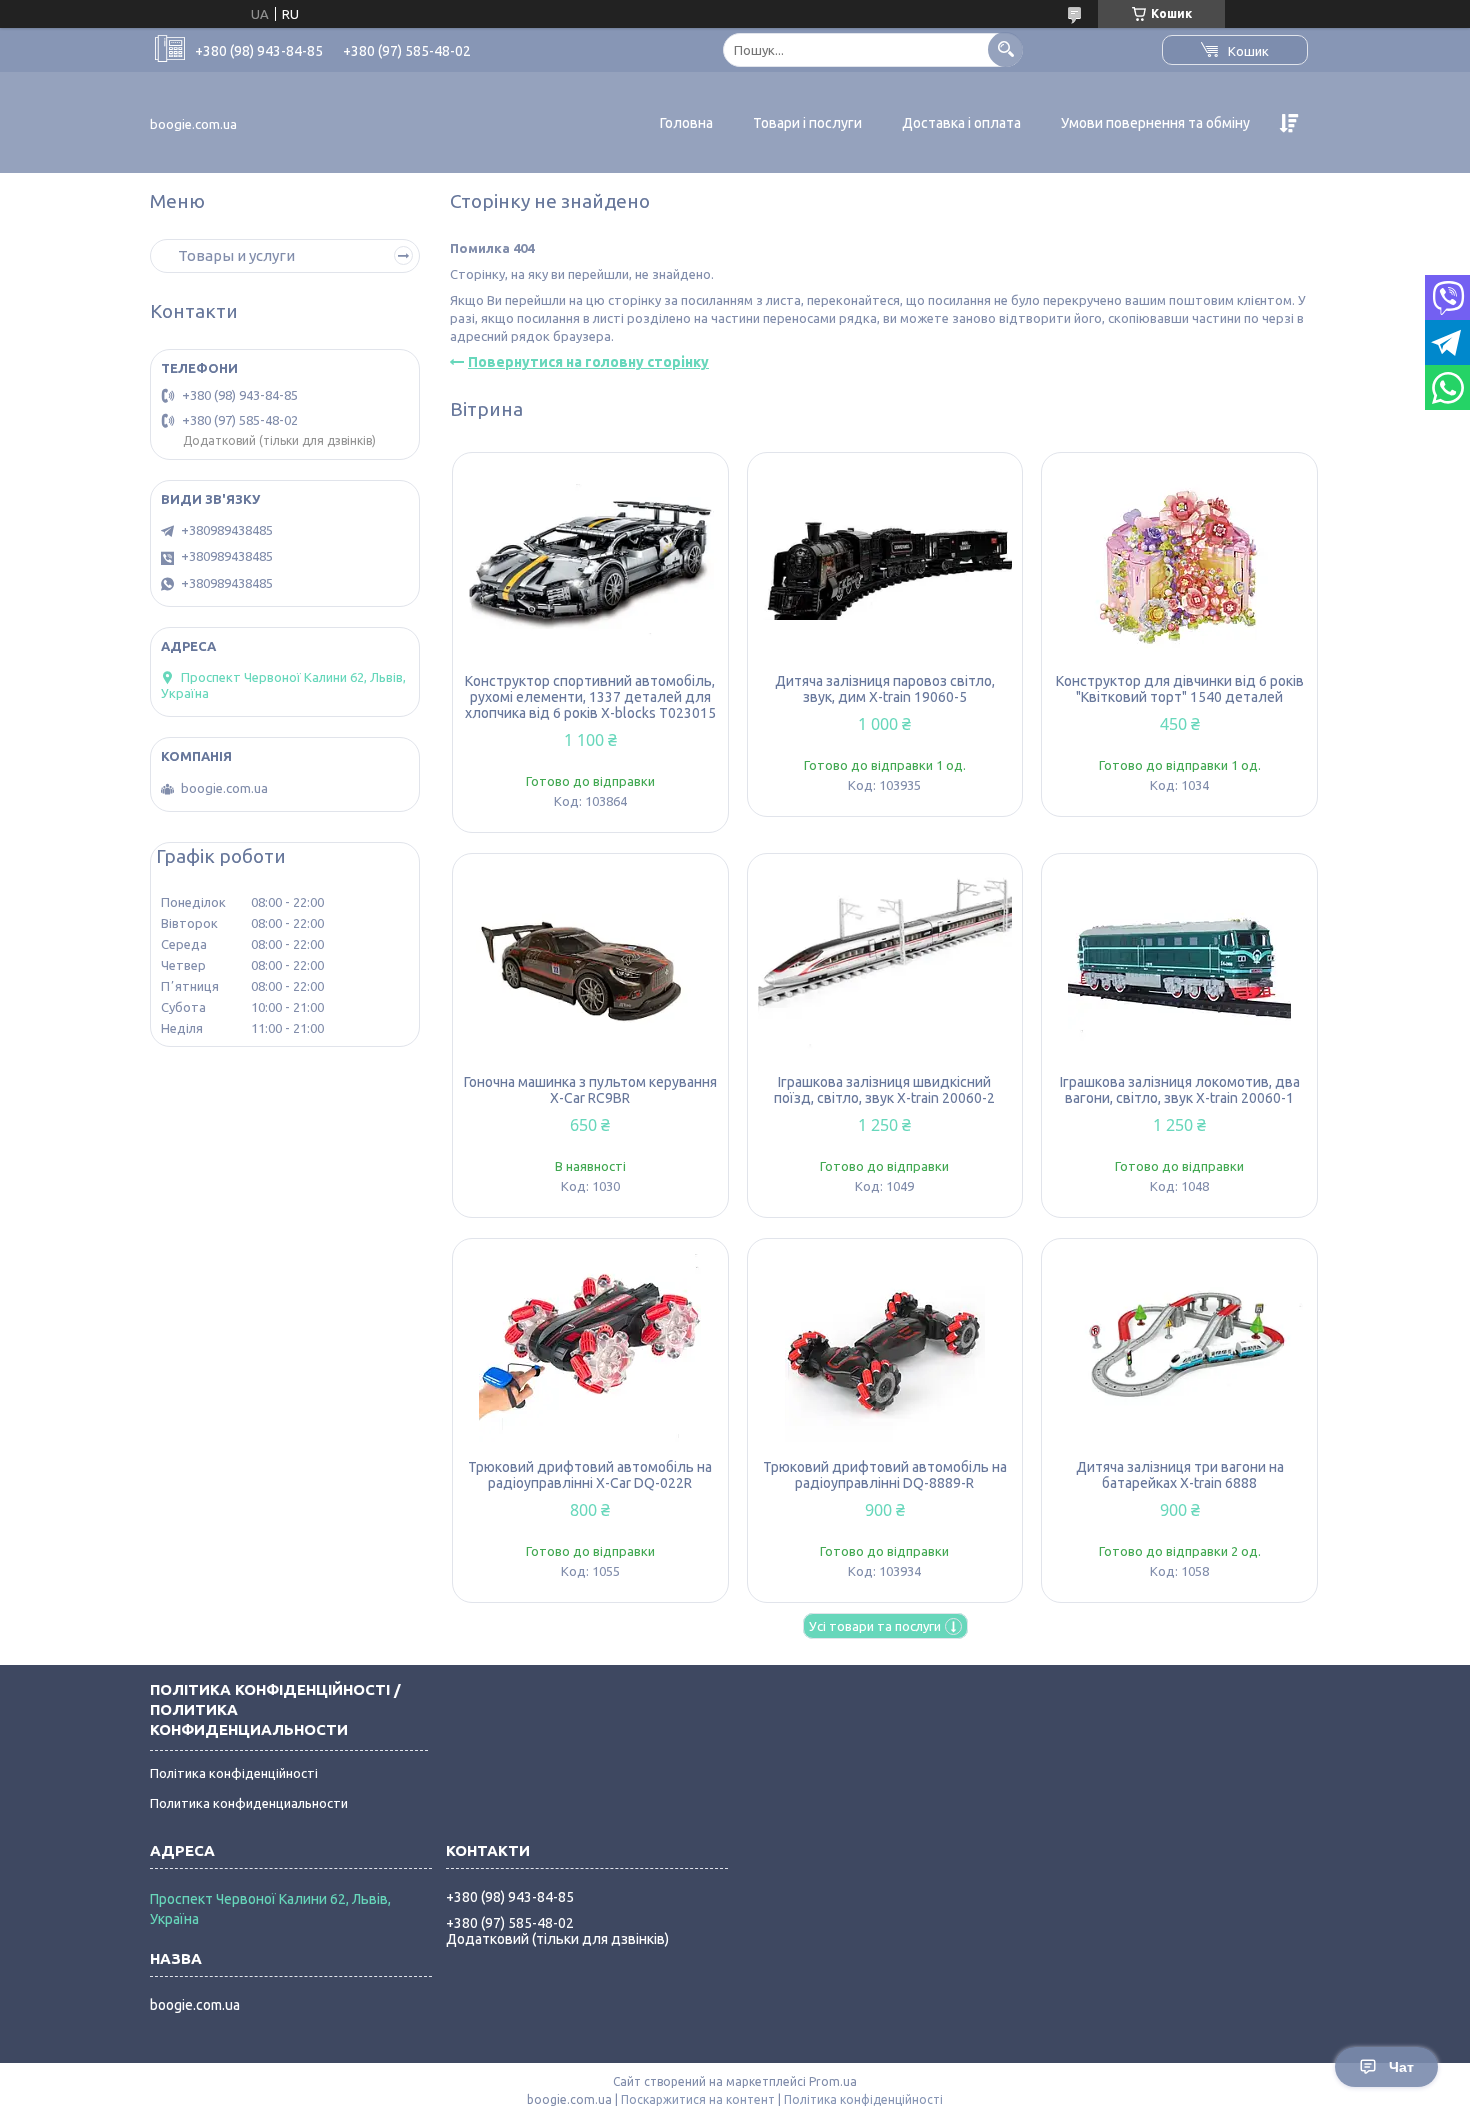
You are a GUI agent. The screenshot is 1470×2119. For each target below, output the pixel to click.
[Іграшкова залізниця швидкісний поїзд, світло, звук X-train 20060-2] (885, 964)
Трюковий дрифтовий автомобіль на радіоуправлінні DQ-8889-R (885, 1475)
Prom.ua (833, 2081)
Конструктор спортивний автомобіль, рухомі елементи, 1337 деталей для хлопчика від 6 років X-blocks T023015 (590, 697)
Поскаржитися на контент (698, 2099)
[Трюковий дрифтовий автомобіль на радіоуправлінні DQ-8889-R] (885, 1349)
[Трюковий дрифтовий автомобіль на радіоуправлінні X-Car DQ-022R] (590, 1349)
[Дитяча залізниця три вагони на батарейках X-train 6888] (1179, 1349)
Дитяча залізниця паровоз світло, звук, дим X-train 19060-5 (885, 689)
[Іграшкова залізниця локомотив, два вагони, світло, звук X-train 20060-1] (1179, 964)
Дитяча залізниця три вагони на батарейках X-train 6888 (1180, 1475)
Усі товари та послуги (875, 1626)
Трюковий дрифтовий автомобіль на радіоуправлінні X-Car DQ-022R (590, 1475)
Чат (1401, 2067)
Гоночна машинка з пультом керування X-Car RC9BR (590, 1090)
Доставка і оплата (961, 123)
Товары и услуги (236, 255)
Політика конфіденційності (234, 1773)
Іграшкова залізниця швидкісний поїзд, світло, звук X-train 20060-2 (884, 1090)
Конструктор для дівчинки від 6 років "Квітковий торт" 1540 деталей (1180, 689)
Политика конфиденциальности (249, 1803)
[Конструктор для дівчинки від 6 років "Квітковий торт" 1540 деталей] (1179, 563)
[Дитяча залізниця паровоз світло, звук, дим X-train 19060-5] (885, 563)
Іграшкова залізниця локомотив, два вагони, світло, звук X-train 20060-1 (1180, 1090)
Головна (686, 123)
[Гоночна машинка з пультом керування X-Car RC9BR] (590, 964)
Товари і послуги (807, 123)
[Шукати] (1005, 49)
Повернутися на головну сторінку (588, 362)
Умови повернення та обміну (1155, 123)
